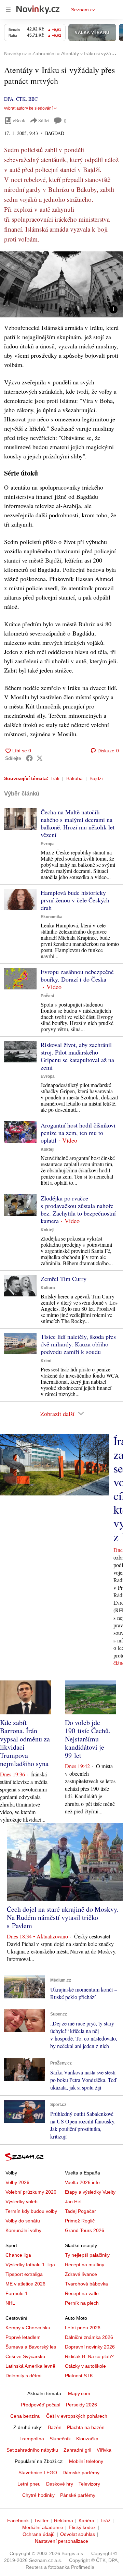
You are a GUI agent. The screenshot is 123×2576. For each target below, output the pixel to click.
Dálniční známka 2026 (89, 2337)
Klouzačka (87, 2439)
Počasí (47, 996)
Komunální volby (23, 2230)
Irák (55, 778)
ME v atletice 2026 (25, 2284)
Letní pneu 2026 (83, 2328)
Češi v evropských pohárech (77, 2416)
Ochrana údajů (39, 2534)
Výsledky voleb (22, 2202)
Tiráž (105, 2520)
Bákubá (74, 778)
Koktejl (47, 1149)
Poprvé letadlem (23, 2337)
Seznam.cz (83, 10)
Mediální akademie (43, 2527)
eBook (19, 120)
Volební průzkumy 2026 (31, 2192)
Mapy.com (79, 2393)
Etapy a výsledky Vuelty (90, 2192)
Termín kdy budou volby (31, 2211)
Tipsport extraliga (24, 2274)
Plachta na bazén (86, 2427)
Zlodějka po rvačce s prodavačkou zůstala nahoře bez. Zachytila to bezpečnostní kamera (78, 1209)
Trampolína (32, 2439)
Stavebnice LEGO (38, 2473)
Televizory (89, 2484)
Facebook (18, 2520)
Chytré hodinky (38, 2495)
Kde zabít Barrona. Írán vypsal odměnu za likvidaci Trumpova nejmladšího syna (25, 1743)
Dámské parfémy (81, 2473)
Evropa (48, 844)
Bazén (55, 2427)
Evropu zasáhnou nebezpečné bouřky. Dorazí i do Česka (77, 975)
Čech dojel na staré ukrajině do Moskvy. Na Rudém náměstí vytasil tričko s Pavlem (63, 1917)
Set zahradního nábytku (32, 2450)
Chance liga (18, 2255)
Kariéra (86, 2520)
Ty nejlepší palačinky (87, 2255)
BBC (33, 99)
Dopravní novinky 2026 (90, 2347)
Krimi (46, 1361)
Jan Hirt (73, 2202)
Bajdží (96, 778)
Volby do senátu (23, 2221)
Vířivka (104, 2450)
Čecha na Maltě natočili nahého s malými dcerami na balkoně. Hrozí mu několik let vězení (78, 823)
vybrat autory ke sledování (28, 108)
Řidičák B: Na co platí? (89, 2356)
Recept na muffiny (85, 2265)
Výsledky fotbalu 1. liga (30, 2265)
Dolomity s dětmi (23, 2376)
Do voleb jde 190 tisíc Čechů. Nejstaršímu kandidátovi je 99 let (88, 1739)
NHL (10, 2303)
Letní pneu (29, 2484)
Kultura (48, 1288)
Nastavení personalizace (61, 2541)
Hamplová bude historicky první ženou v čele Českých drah (75, 900)
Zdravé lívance (81, 2274)
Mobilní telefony (86, 2461)
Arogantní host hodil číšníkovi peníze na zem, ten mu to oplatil (78, 1133)
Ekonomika (52, 917)
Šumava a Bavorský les (31, 2347)
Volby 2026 (17, 2182)
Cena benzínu (25, 2416)
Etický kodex (82, 2527)
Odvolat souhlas (78, 2534)
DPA (9, 99)
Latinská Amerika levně (30, 2366)
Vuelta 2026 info (82, 2182)
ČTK (21, 99)
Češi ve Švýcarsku (25, 2356)
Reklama (64, 2520)
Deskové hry (60, 2484)
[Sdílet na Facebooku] (29, 758)
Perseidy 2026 (81, 2405)
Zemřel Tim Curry (64, 1279)
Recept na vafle (82, 2293)
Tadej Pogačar (80, 2211)
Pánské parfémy (78, 2495)
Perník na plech (82, 2303)
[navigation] (8, 10)
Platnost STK (79, 2376)
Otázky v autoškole (85, 2366)
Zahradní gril (77, 2450)
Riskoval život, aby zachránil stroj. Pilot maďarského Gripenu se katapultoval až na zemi (77, 1056)
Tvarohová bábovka (86, 2284)
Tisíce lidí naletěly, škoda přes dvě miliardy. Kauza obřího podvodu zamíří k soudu (78, 1344)
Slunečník (60, 2439)
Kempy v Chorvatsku (28, 2328)
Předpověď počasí (41, 2405)
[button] (61, 284)
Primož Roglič (80, 2221)
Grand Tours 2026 (85, 2230)
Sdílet (44, 120)
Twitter (41, 2520)
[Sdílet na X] (40, 758)
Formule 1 (17, 2293)
